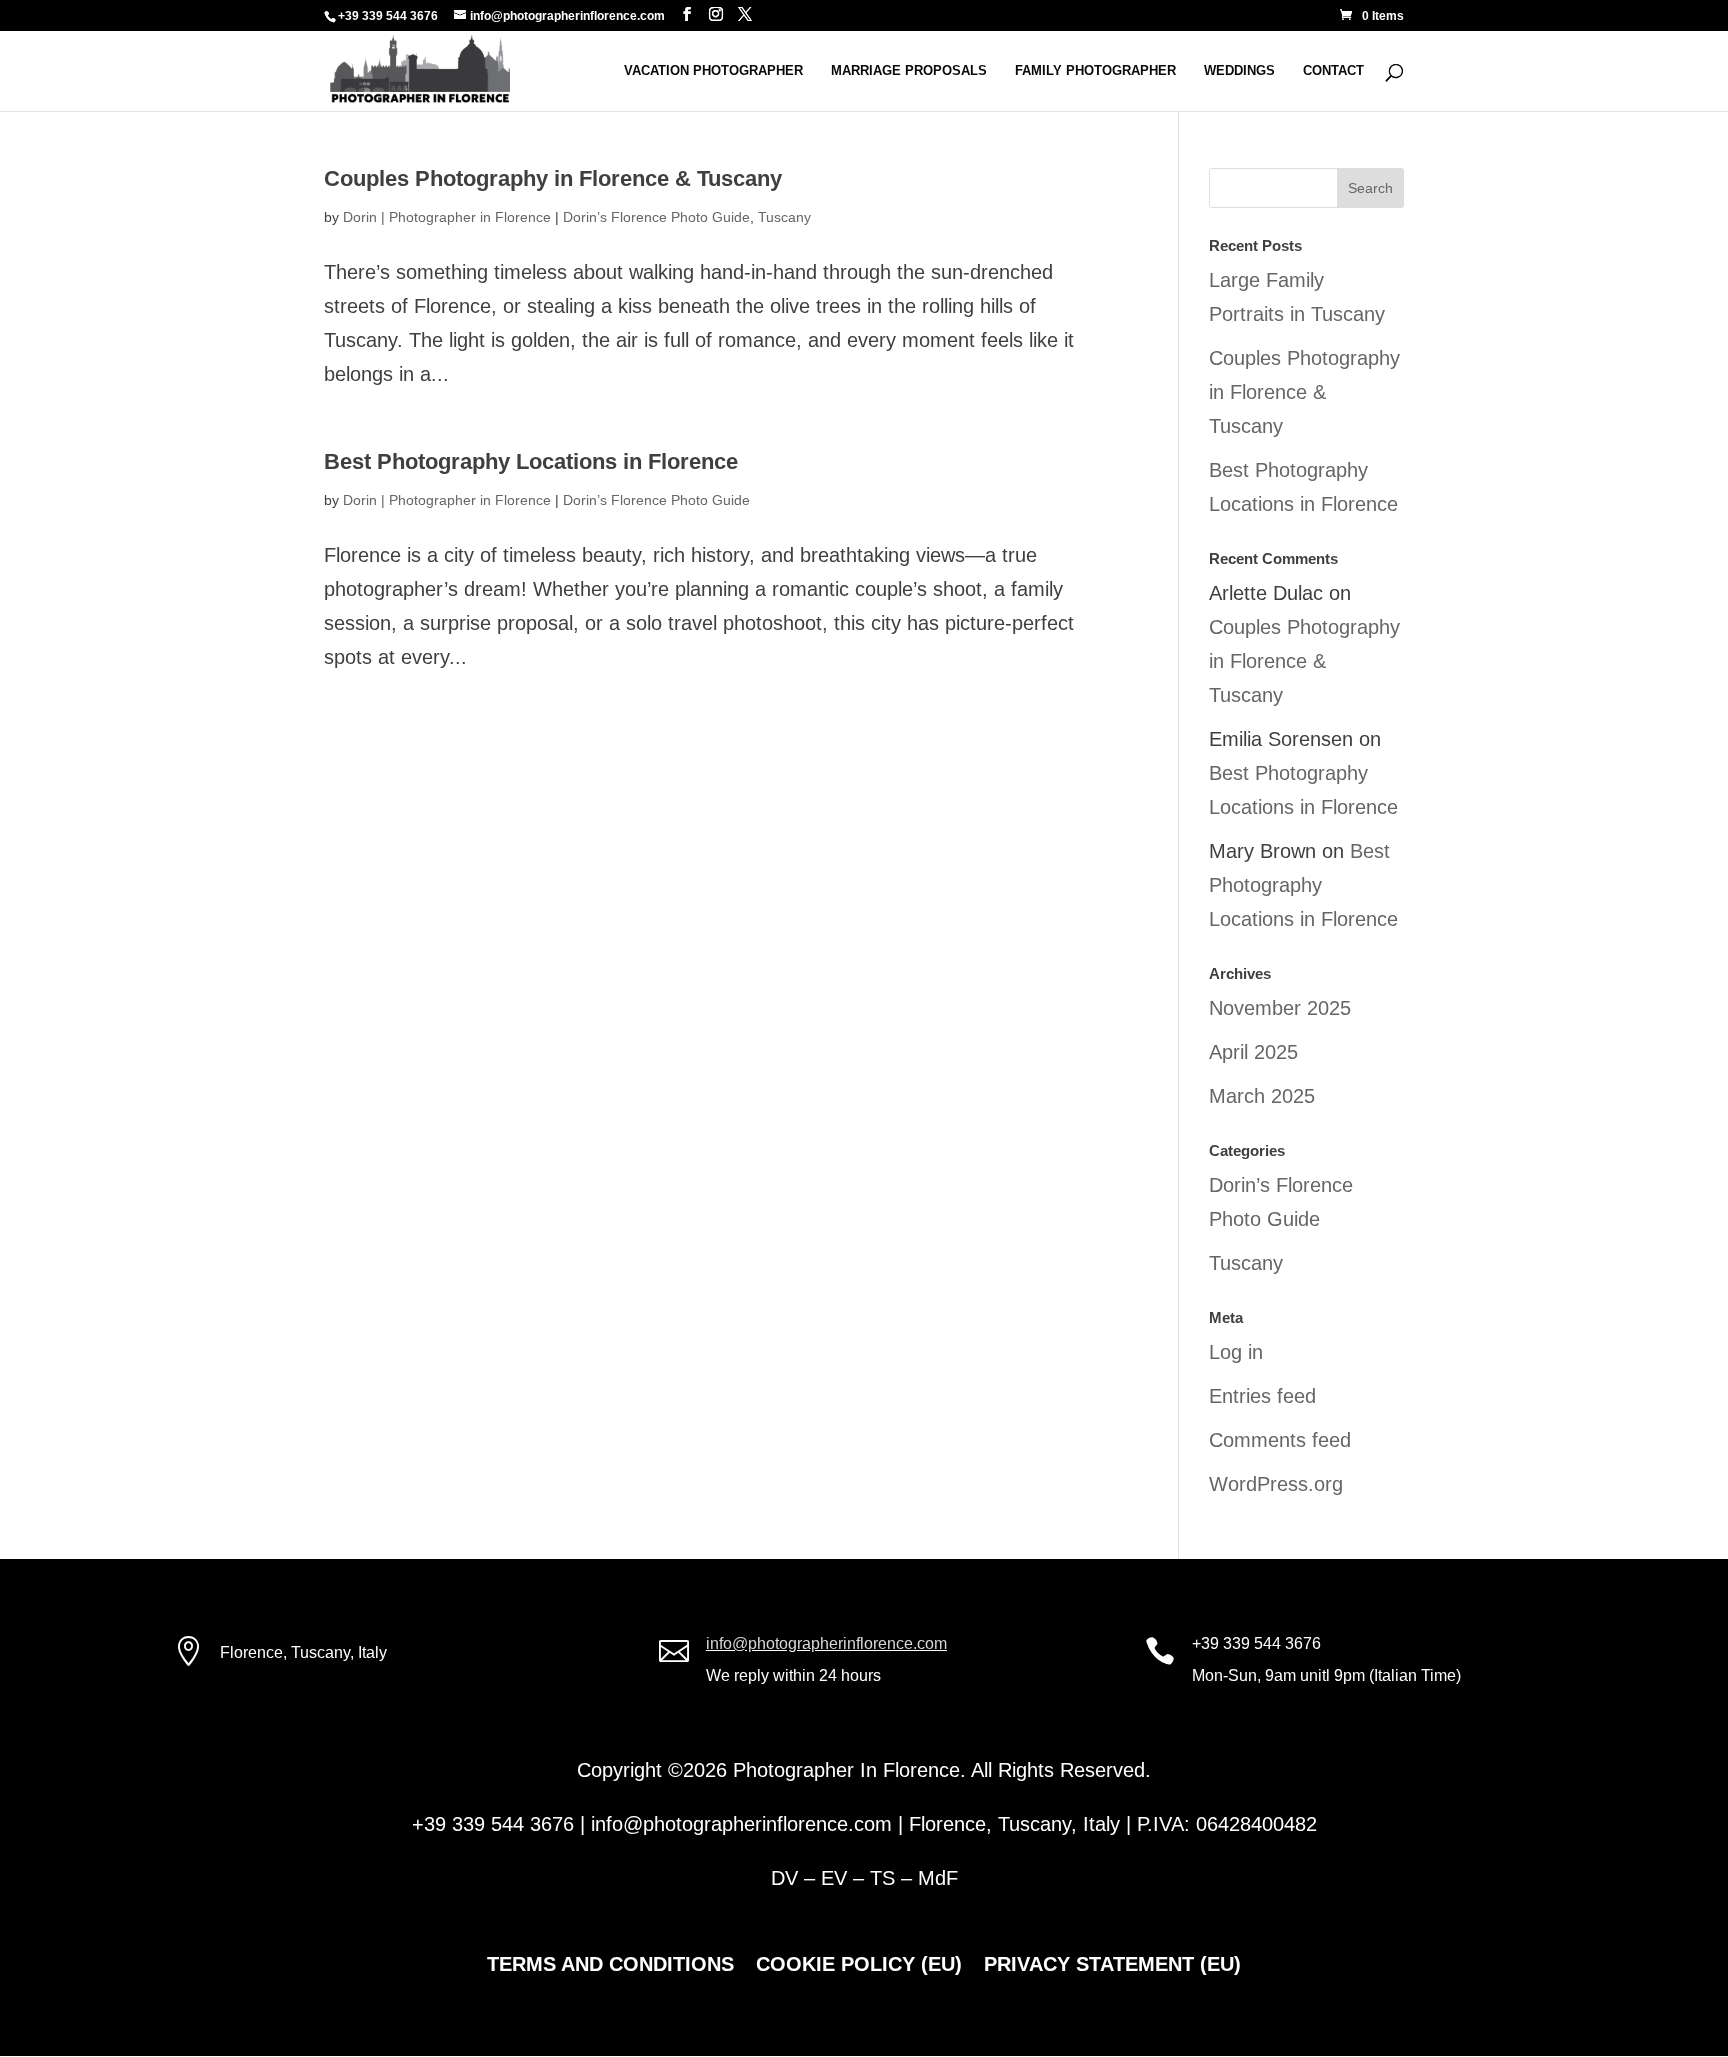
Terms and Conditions (610, 1966)
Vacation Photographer (713, 71)
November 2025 (1280, 1008)
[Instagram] (716, 14)
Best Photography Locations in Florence (531, 461)
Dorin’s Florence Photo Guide (656, 217)
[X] (745, 14)
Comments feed (1280, 1440)
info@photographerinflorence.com (826, 1643)
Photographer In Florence (846, 1770)
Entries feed (1262, 1396)
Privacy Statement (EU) (1112, 1966)
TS (882, 1878)
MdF (938, 1878)
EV (834, 1878)
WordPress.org (1276, 1484)
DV (784, 1878)
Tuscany (784, 217)
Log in (1236, 1352)
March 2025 (1262, 1096)
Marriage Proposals (909, 71)
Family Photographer (1095, 71)
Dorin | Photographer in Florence (447, 217)
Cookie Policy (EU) (859, 1966)
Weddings (1239, 71)
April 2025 (1253, 1052)
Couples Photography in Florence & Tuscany (553, 178)
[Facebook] (687, 14)
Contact (1333, 71)
